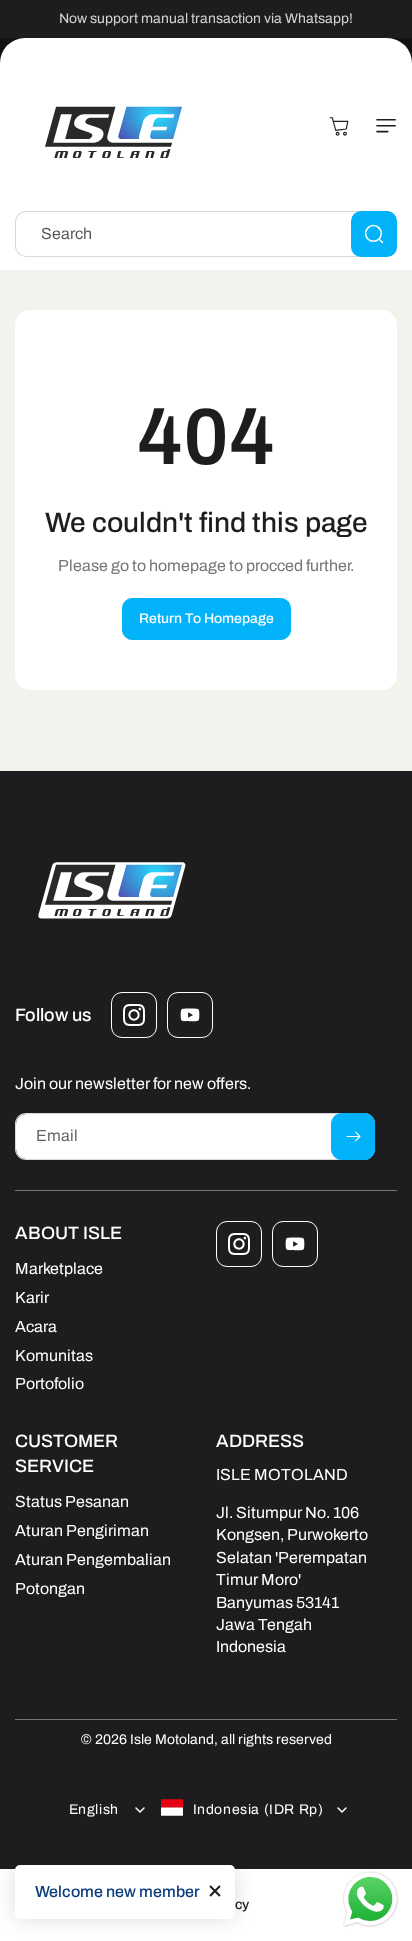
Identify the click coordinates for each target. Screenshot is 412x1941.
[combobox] (206, 234)
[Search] (374, 234)
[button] (382, 126)
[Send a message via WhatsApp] (370, 1899)
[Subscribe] (353, 1136)
